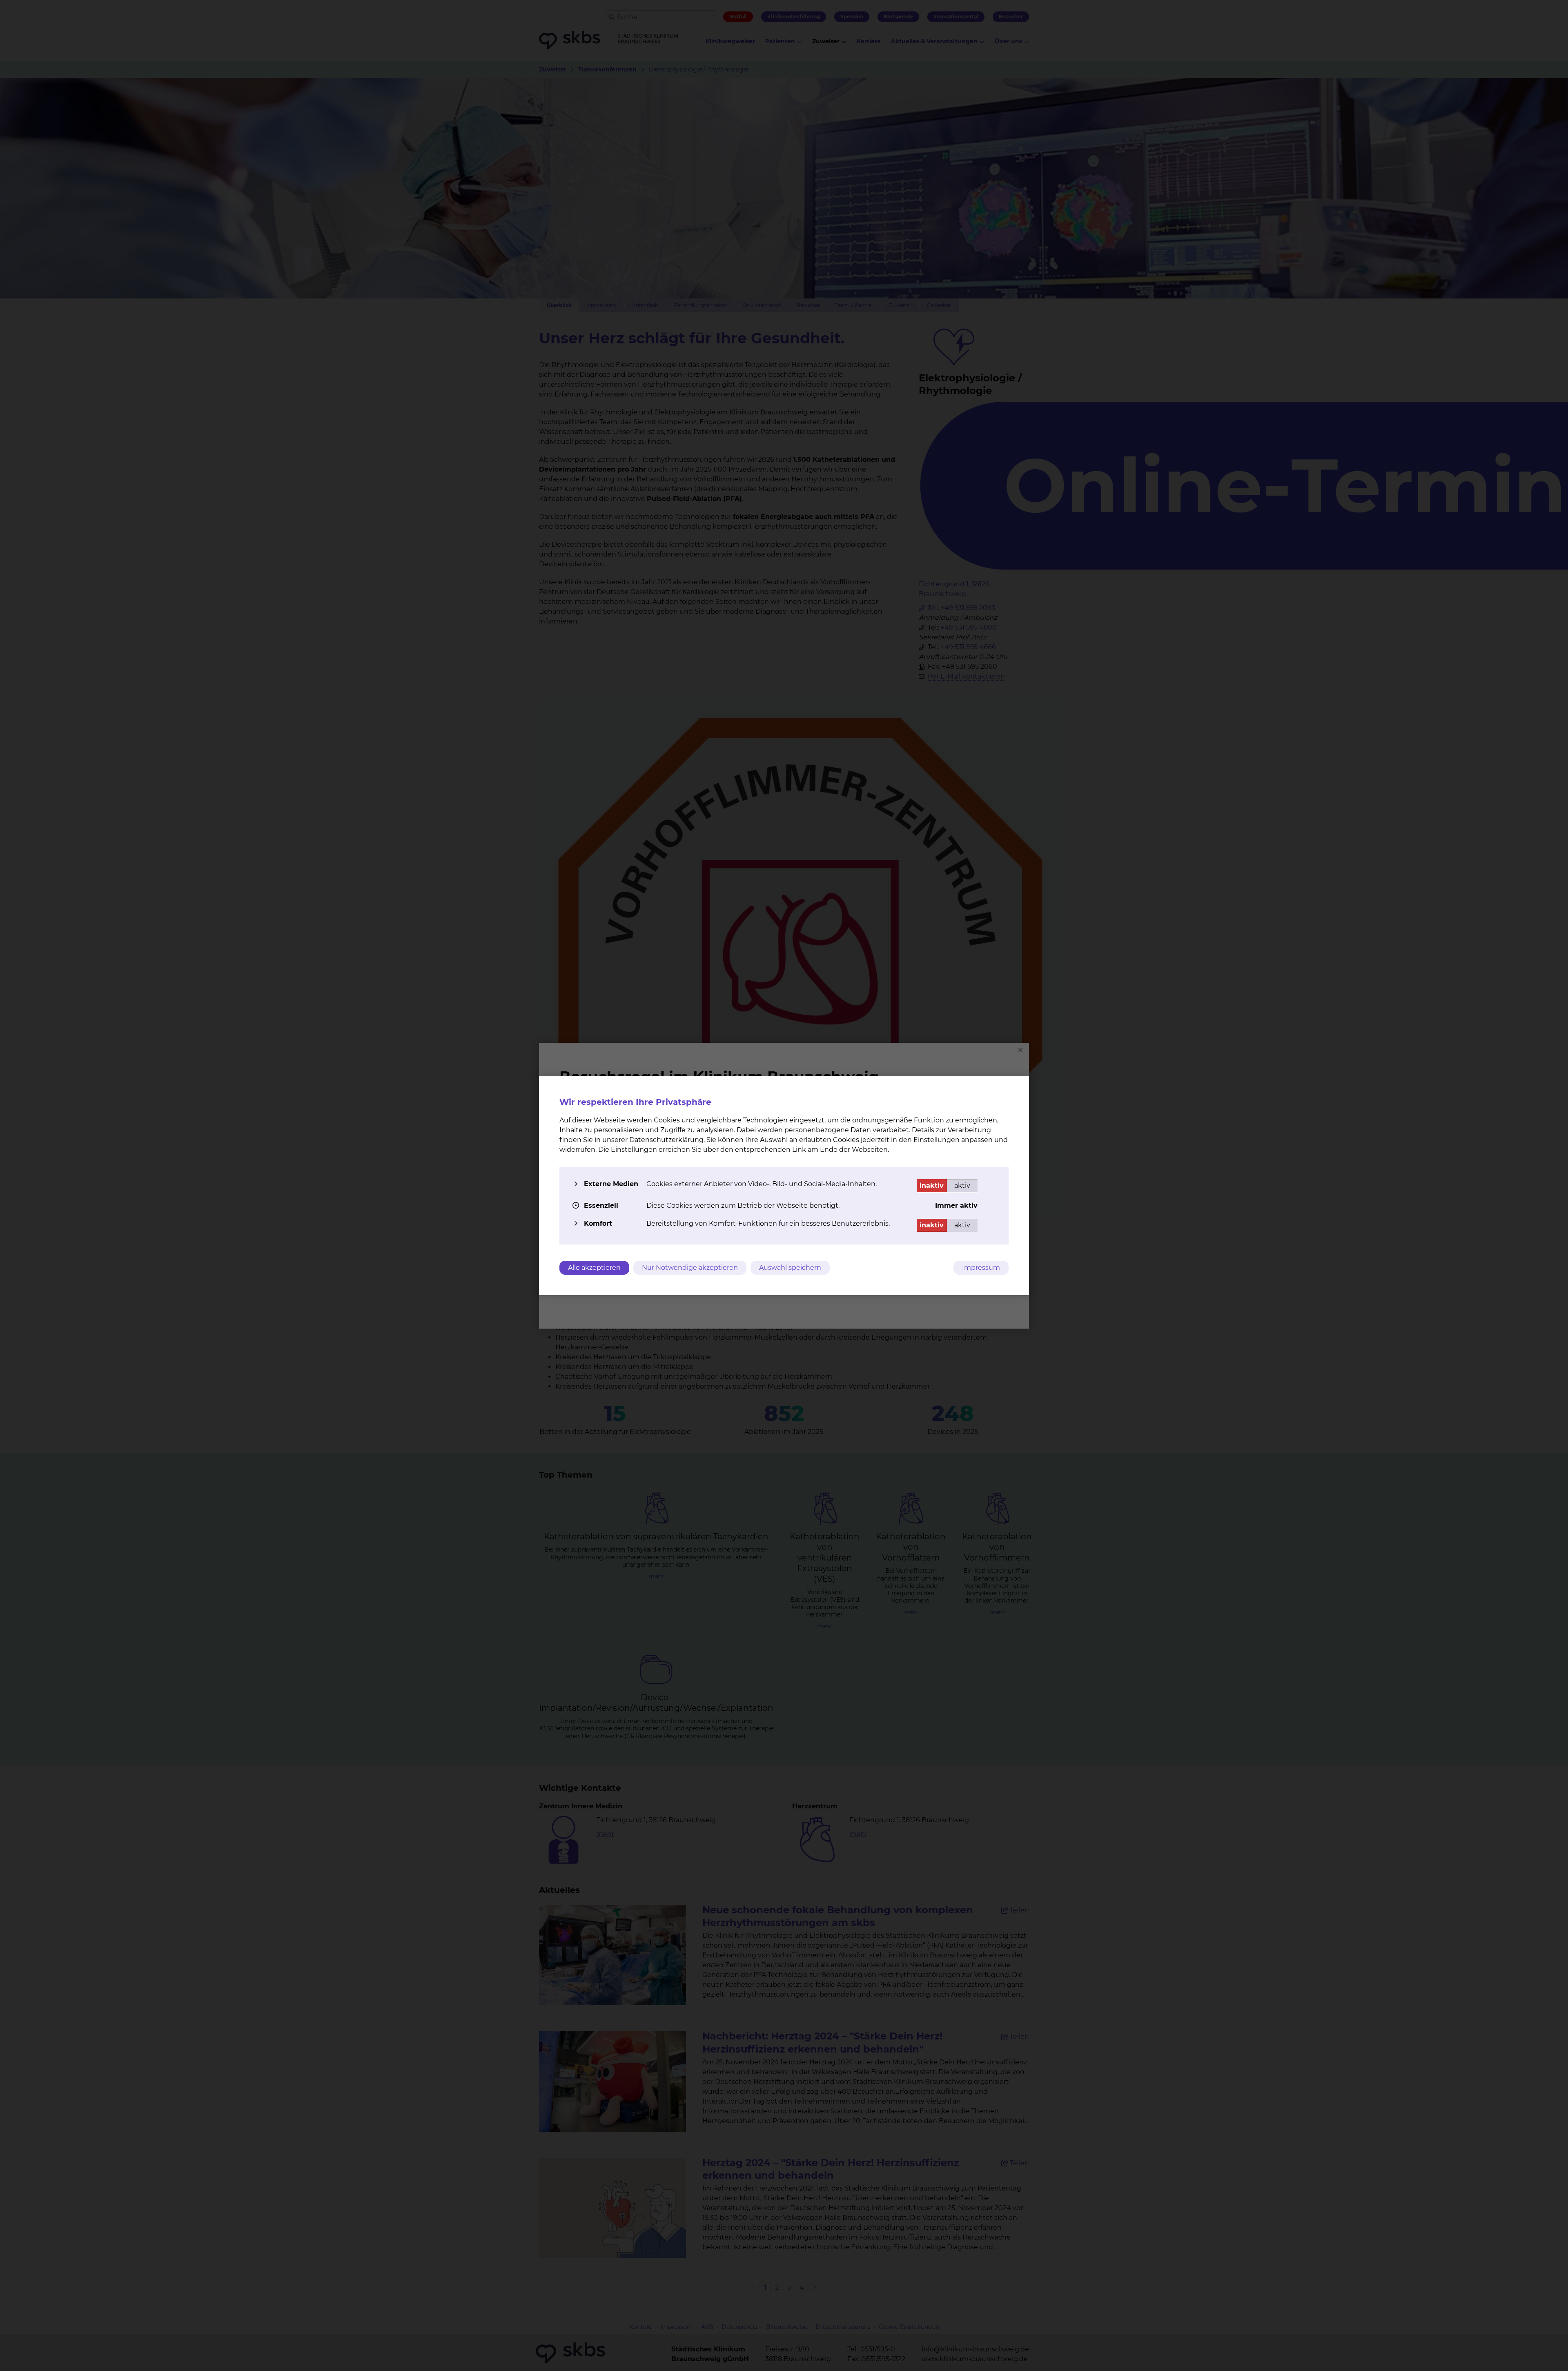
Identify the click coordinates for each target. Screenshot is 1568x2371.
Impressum (981, 1268)
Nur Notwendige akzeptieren (690, 1268)
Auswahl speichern (790, 1268)
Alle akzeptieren (594, 1268)
